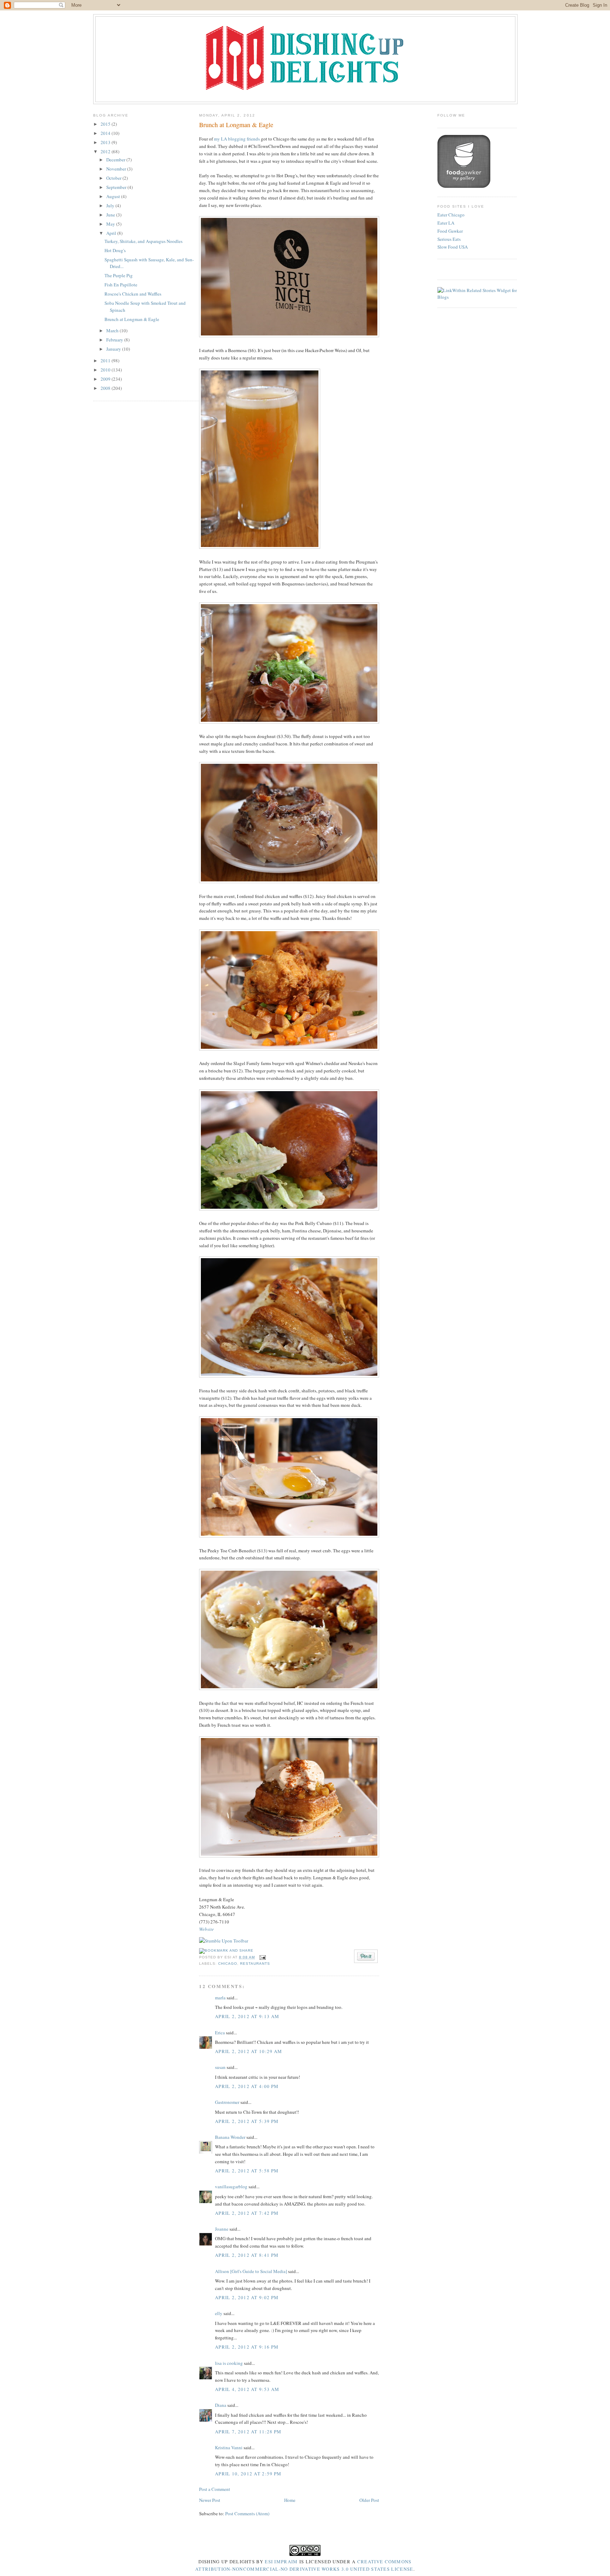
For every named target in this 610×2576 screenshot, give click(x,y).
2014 (106, 133)
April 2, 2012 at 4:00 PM (247, 2086)
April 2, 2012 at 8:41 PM (247, 2255)
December (116, 160)
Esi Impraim (281, 2562)
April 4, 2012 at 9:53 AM (247, 2389)
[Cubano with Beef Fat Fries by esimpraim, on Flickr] (289, 1376)
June (111, 215)
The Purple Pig (119, 275)
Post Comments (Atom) (247, 2513)
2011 (106, 361)
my (217, 139)
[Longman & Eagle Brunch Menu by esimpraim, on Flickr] (289, 335)
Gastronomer (227, 2102)
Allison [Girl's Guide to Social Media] (251, 2271)
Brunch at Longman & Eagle (132, 319)
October (114, 178)
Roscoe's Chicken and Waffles (133, 294)
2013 (106, 142)
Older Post (369, 2500)
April (112, 233)
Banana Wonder (230, 2137)
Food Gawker (450, 231)
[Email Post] (262, 1957)
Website (207, 1929)
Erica (220, 2033)
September (117, 187)
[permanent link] (224, 1941)
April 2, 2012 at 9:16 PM (247, 2347)
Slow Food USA (453, 247)
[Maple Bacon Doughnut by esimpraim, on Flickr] (289, 881)
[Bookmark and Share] (226, 1950)
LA (224, 139)
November (117, 169)
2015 (106, 124)
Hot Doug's (115, 250)
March (113, 331)
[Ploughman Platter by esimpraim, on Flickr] (289, 722)
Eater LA (446, 223)
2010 (106, 370)
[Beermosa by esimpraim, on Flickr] (260, 547)
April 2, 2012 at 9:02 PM (247, 2297)
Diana (221, 2405)
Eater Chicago (451, 215)
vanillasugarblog (231, 2187)
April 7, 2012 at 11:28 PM (248, 2432)
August (114, 196)
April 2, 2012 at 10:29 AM (249, 2051)
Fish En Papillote (121, 285)
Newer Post (210, 2500)
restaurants (255, 1964)
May (111, 224)
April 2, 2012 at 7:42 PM (247, 2213)
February (115, 340)
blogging (237, 139)
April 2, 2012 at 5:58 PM (247, 2171)
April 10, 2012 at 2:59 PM (248, 2474)
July (111, 206)
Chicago (228, 1964)
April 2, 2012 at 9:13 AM (247, 2016)
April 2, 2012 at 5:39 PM (247, 2121)
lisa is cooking (229, 2363)
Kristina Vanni (229, 2447)
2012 (106, 151)
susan (220, 2067)
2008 (106, 388)
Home (290, 2500)
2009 (106, 379)
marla (220, 1998)
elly (219, 2313)
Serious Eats (449, 239)
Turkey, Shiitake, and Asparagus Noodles (143, 241)
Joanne (222, 2229)
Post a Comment (215, 2489)
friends (253, 139)
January (114, 349)
